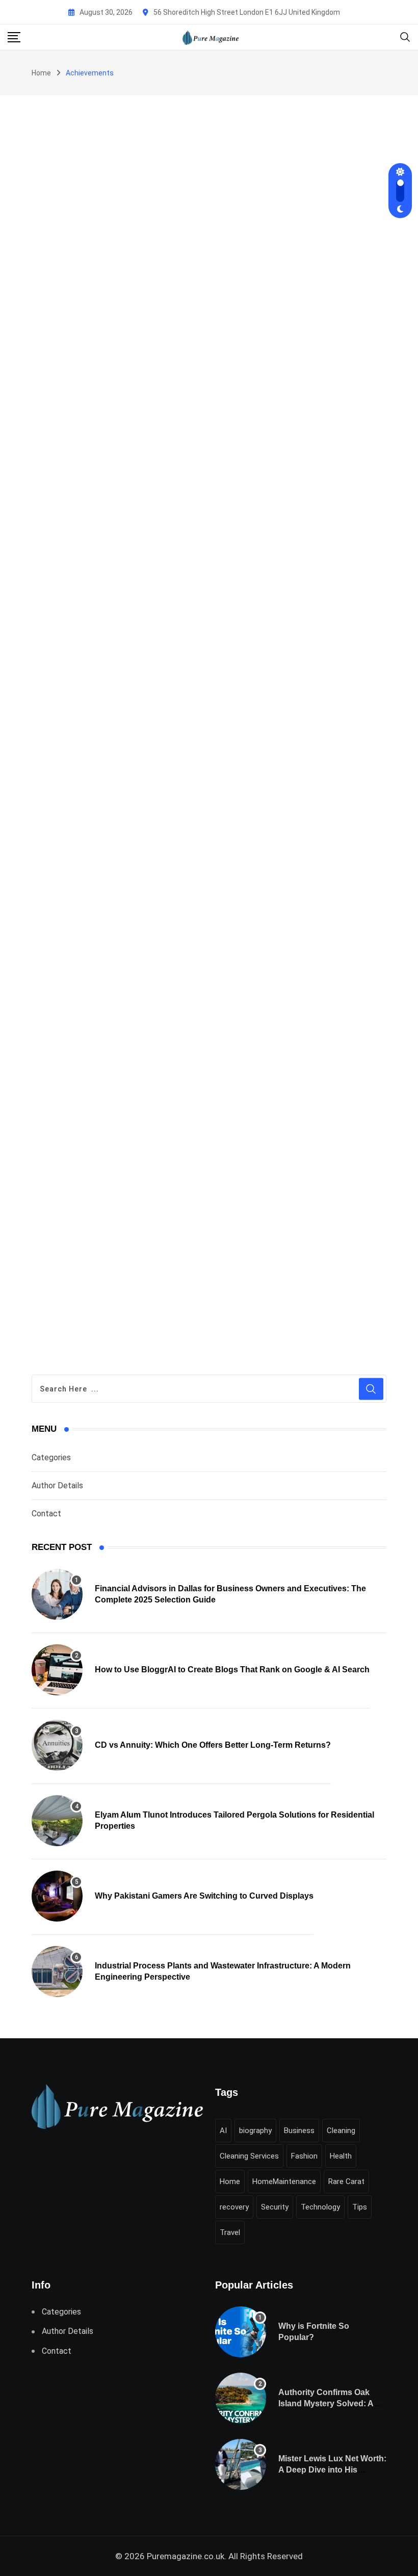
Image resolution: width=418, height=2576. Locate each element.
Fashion (304, 2156)
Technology (320, 2207)
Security (275, 2207)
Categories (51, 1457)
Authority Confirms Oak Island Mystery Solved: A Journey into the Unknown (330, 2404)
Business (299, 2131)
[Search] (405, 36)
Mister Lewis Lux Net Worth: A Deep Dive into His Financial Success (332, 2470)
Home (41, 73)
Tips (360, 2207)
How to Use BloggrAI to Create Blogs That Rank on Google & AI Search (232, 1670)
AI (223, 2131)
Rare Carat (346, 2181)
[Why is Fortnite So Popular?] (241, 2332)
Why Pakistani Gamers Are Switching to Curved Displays (204, 1896)
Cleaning (341, 2131)
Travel (230, 2232)
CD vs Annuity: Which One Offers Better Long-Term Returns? (213, 1745)
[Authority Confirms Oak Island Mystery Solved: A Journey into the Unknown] (241, 2398)
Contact (46, 1514)
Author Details (57, 1486)
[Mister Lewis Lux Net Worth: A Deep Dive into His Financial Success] (241, 2464)
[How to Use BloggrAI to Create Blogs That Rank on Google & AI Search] (57, 1670)
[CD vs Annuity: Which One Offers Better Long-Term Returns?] (57, 1745)
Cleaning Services (249, 2156)
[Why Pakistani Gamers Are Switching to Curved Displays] (57, 1896)
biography (255, 2131)
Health (341, 2156)
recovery (234, 2207)
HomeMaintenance (284, 2181)
